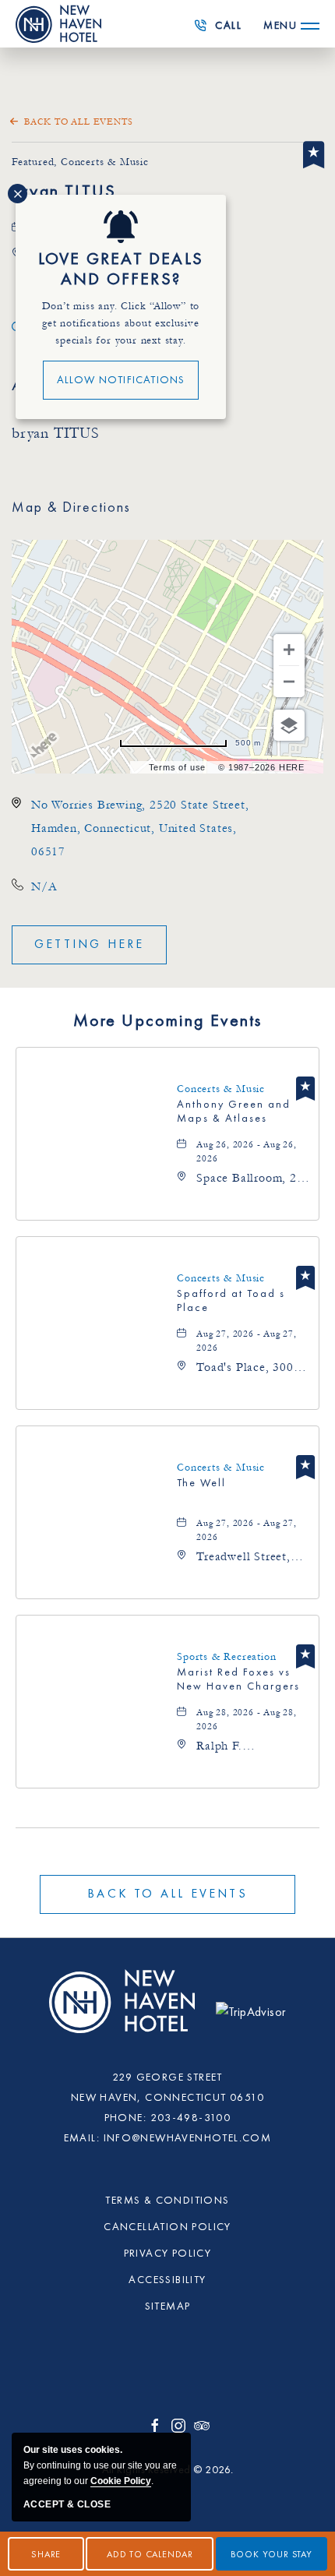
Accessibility (167, 2280)
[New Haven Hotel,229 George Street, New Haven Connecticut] (124, 2010)
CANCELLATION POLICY (167, 2227)
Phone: (125, 2118)
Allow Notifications (121, 380)
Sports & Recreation (226, 1657)
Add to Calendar (150, 2555)
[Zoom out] (289, 682)
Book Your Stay (272, 2555)
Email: (82, 2138)
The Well (201, 1483)
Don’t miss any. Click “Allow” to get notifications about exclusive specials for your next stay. (121, 323)
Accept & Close (67, 2504)
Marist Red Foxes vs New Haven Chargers (238, 1679)
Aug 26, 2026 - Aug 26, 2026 (247, 1152)
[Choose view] (289, 725)
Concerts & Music (221, 1089)
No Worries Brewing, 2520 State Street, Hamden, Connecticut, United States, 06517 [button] (140, 828)
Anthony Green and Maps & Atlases (234, 1112)
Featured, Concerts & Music (80, 162)
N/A (44, 886)
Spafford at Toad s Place (231, 1301)
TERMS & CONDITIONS (167, 2201)
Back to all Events (78, 122)
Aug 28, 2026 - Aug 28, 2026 (247, 1720)
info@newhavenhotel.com (188, 2138)
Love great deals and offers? (121, 270)
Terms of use (178, 767)
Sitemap (168, 2306)
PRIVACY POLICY (168, 2254)
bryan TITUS (64, 192)
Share (46, 2555)
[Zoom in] (289, 650)
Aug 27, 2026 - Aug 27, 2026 (247, 1341)
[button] (89, 945)
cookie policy (121, 2481)
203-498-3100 (222, 30)
